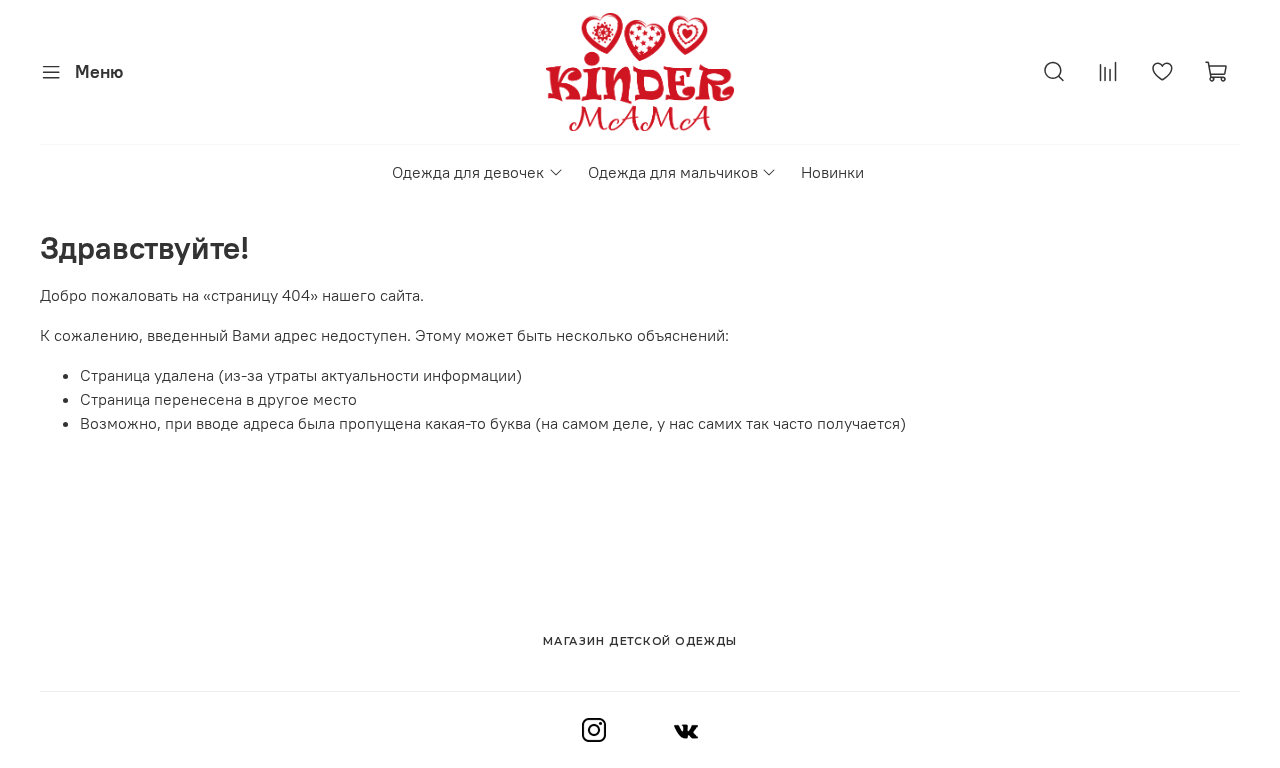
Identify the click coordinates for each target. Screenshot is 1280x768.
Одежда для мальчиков (673, 172)
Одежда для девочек (468, 172)
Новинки (832, 172)
